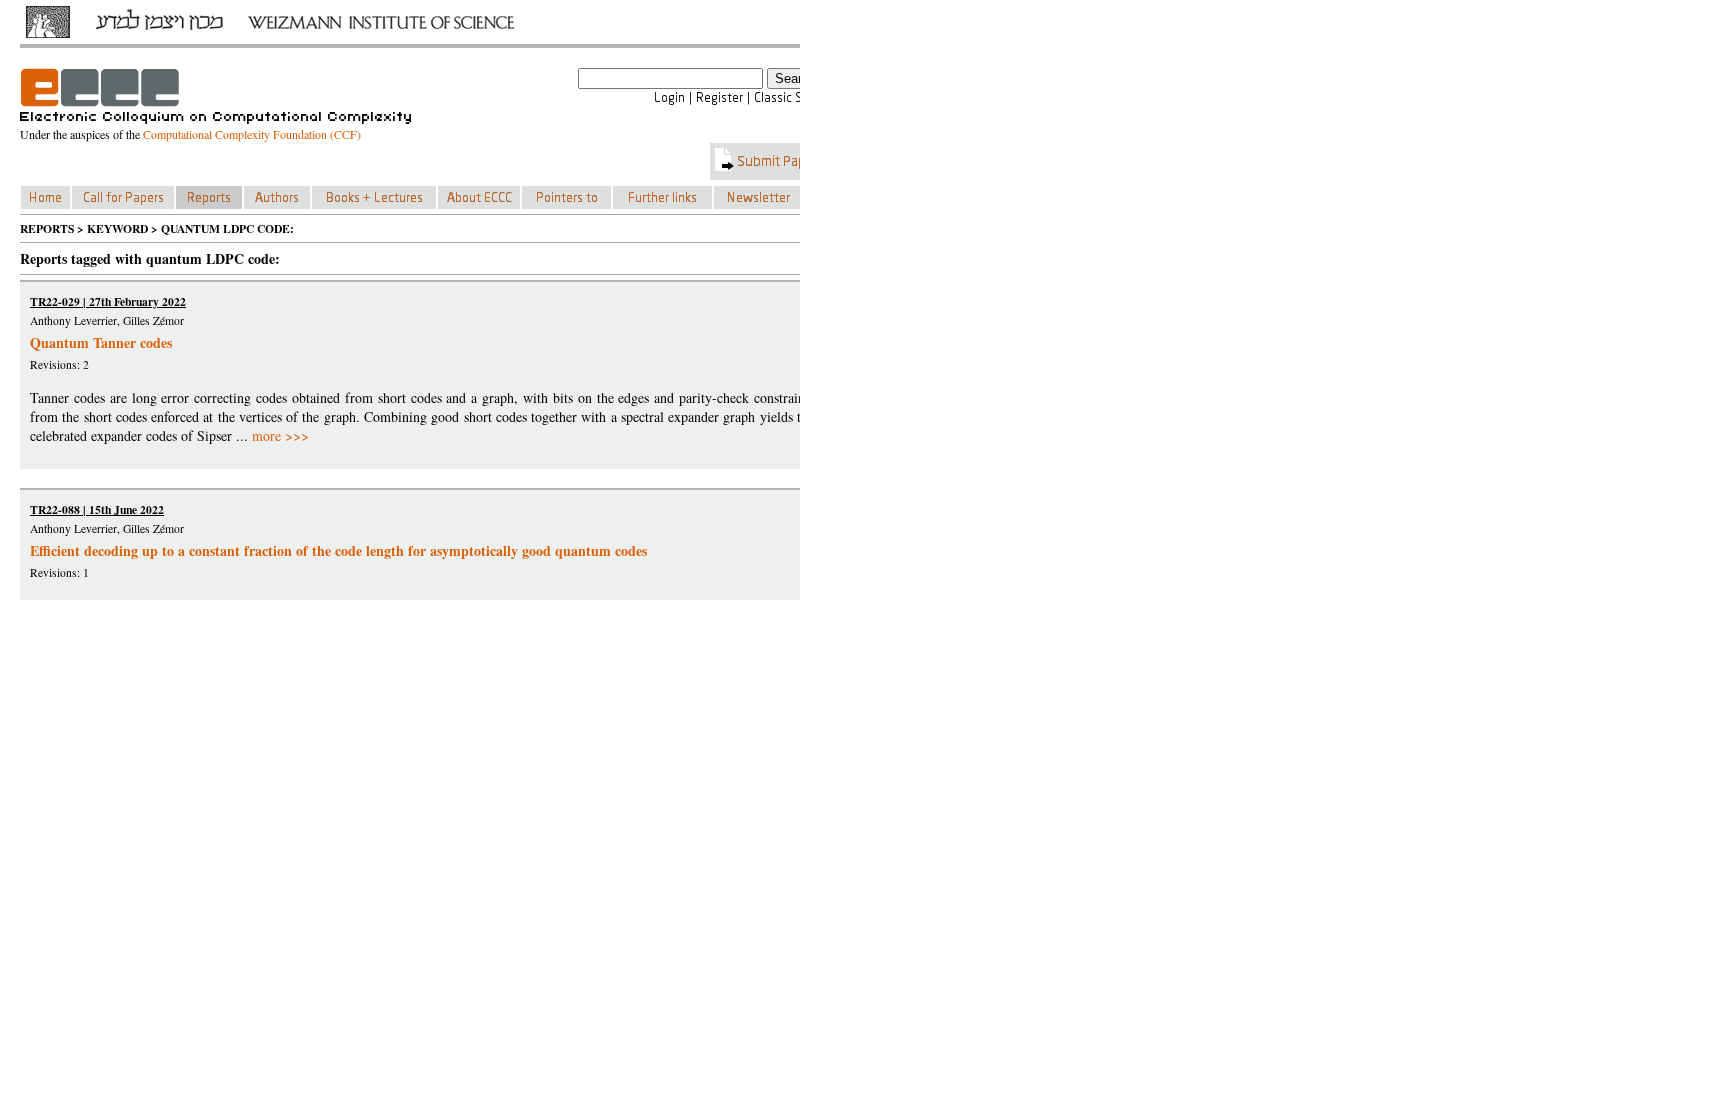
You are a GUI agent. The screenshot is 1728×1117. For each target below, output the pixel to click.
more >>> (280, 435)
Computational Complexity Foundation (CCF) (252, 134)
